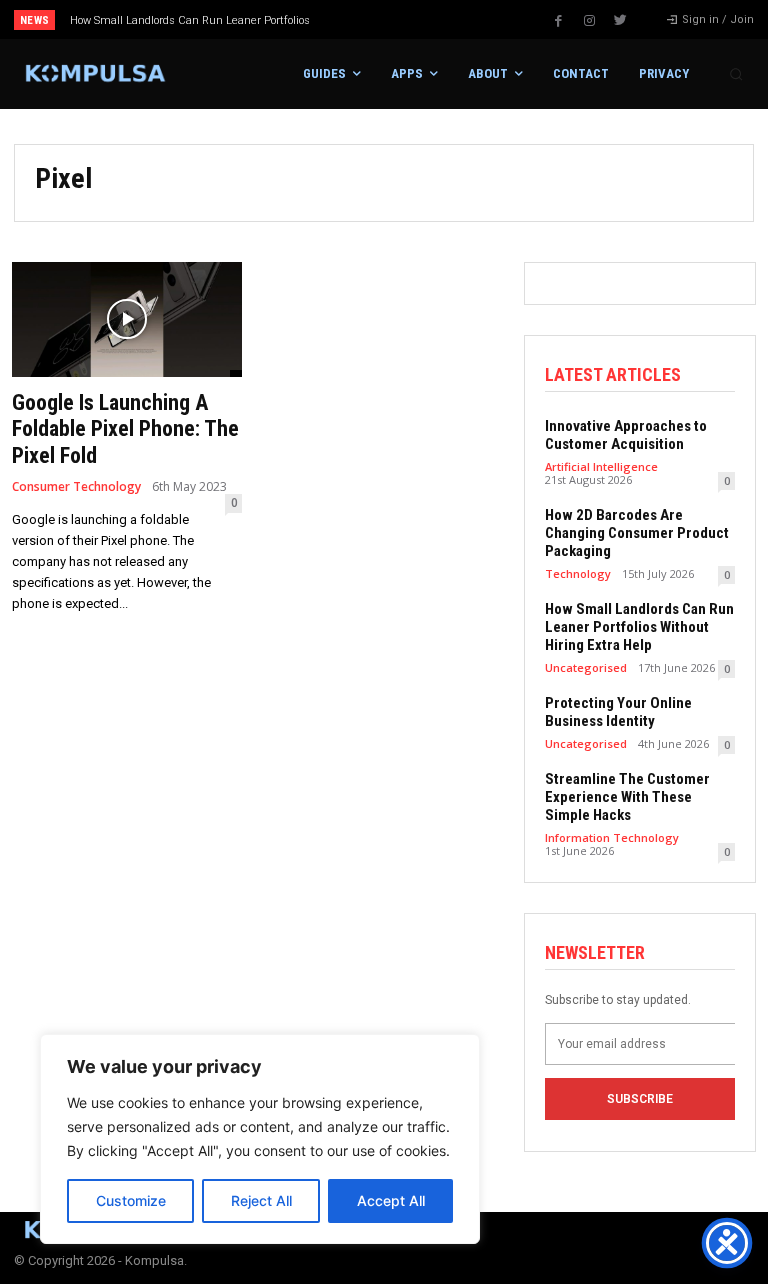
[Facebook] (558, 21)
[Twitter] (620, 21)
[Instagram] (589, 21)
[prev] (389, 19)
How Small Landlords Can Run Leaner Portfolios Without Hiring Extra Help (639, 627)
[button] (736, 74)
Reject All (261, 1200)
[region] (260, 1139)
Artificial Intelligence (601, 466)
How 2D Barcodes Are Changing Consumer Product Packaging (637, 533)
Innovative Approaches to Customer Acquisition (626, 435)
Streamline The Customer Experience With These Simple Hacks (627, 797)
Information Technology (612, 837)
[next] (421, 19)
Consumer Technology (76, 487)
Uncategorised (586, 667)
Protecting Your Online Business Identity (618, 712)
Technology (578, 573)
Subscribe (640, 1099)
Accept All (391, 1200)
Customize (131, 1200)
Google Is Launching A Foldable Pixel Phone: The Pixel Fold (125, 429)
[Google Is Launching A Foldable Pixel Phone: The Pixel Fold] (127, 319)
